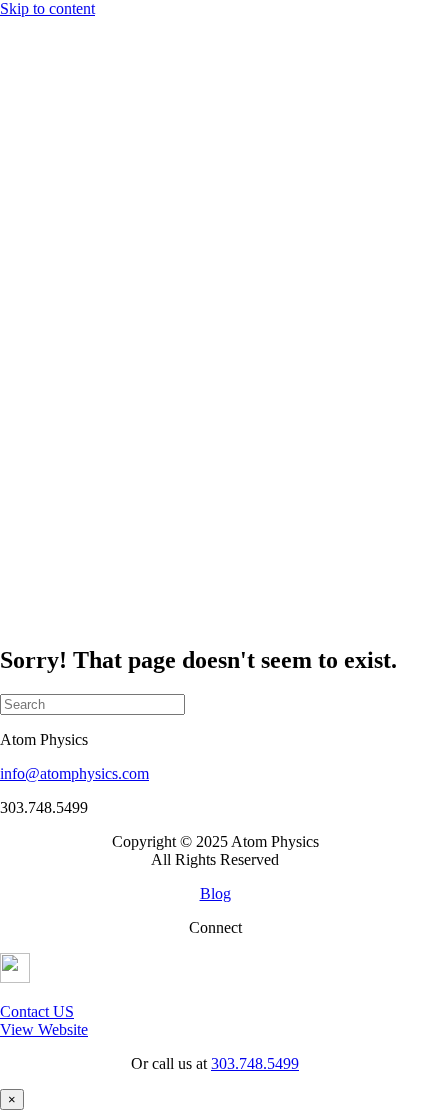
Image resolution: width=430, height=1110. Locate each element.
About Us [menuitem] (71, 81)
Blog (215, 893)
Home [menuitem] (59, 63)
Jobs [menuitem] (54, 278)
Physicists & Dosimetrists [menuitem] (160, 117)
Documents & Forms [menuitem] (146, 135)
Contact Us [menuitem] (75, 314)
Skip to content (47, 8)
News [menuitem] (58, 296)
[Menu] (8, 28)
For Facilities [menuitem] (81, 99)
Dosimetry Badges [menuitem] (138, 153)
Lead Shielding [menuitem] (128, 189)
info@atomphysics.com (74, 773)
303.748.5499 (255, 1063)
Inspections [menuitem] (115, 171)
